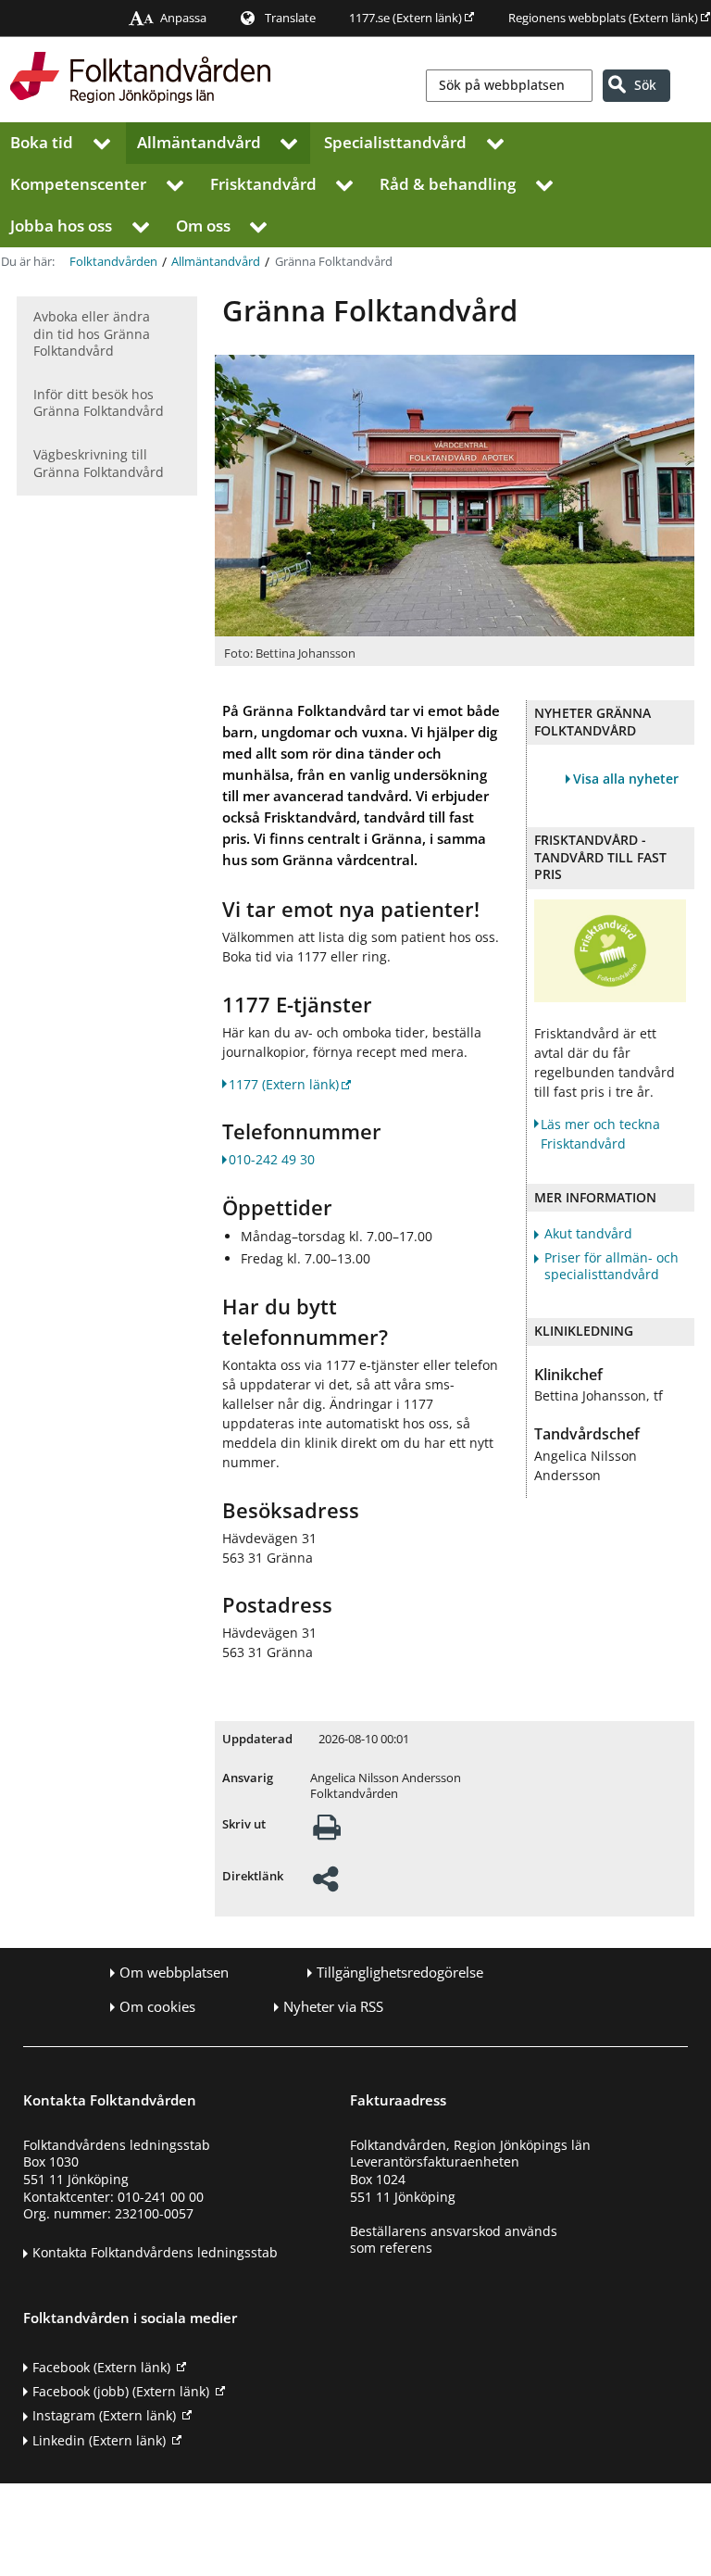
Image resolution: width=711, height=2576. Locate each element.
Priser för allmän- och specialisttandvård (611, 1267)
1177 (284, 1084)
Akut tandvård (588, 1234)
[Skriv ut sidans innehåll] (327, 1833)
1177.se (405, 18)
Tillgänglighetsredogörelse (400, 1973)
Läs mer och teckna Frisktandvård (600, 1134)
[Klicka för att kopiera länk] (325, 1885)
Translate (290, 18)
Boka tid (42, 142)
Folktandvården (113, 262)
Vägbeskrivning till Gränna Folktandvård (99, 463)
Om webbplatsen (174, 1973)
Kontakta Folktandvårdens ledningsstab (155, 2252)
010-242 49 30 (272, 1159)
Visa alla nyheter (626, 779)
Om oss (203, 226)
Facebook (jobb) (121, 2391)
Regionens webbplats (603, 18)
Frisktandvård (263, 184)
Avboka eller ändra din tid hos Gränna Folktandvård (92, 333)
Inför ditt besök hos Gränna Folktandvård (99, 403)
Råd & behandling (448, 184)
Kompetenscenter (78, 184)
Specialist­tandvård (395, 142)
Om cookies (157, 2007)
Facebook (101, 2367)
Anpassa (183, 18)
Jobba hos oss (61, 226)
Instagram (104, 2415)
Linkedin (99, 2440)
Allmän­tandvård (199, 142)
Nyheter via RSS (333, 2007)
